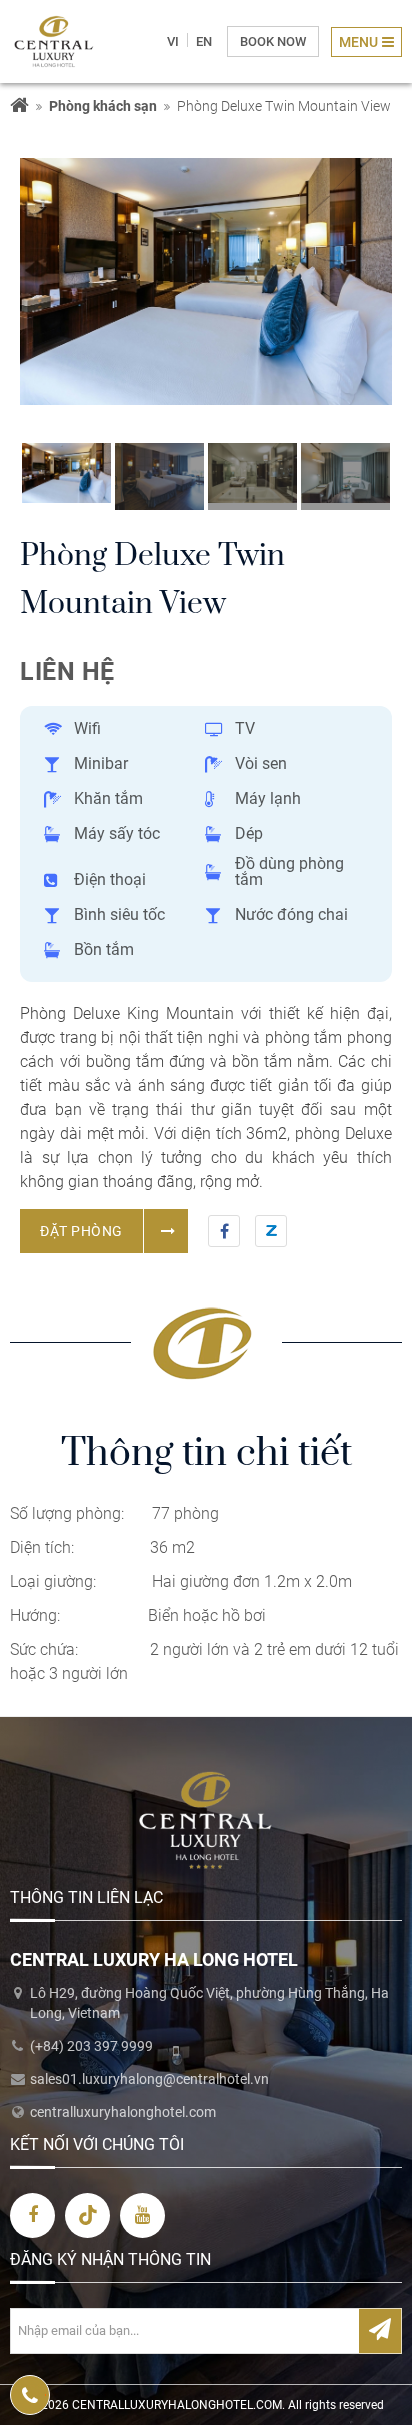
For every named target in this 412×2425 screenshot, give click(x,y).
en (204, 41)
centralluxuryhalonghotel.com (123, 2112)
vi (173, 41)
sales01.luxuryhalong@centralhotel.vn (149, 2079)
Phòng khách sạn (103, 106)
